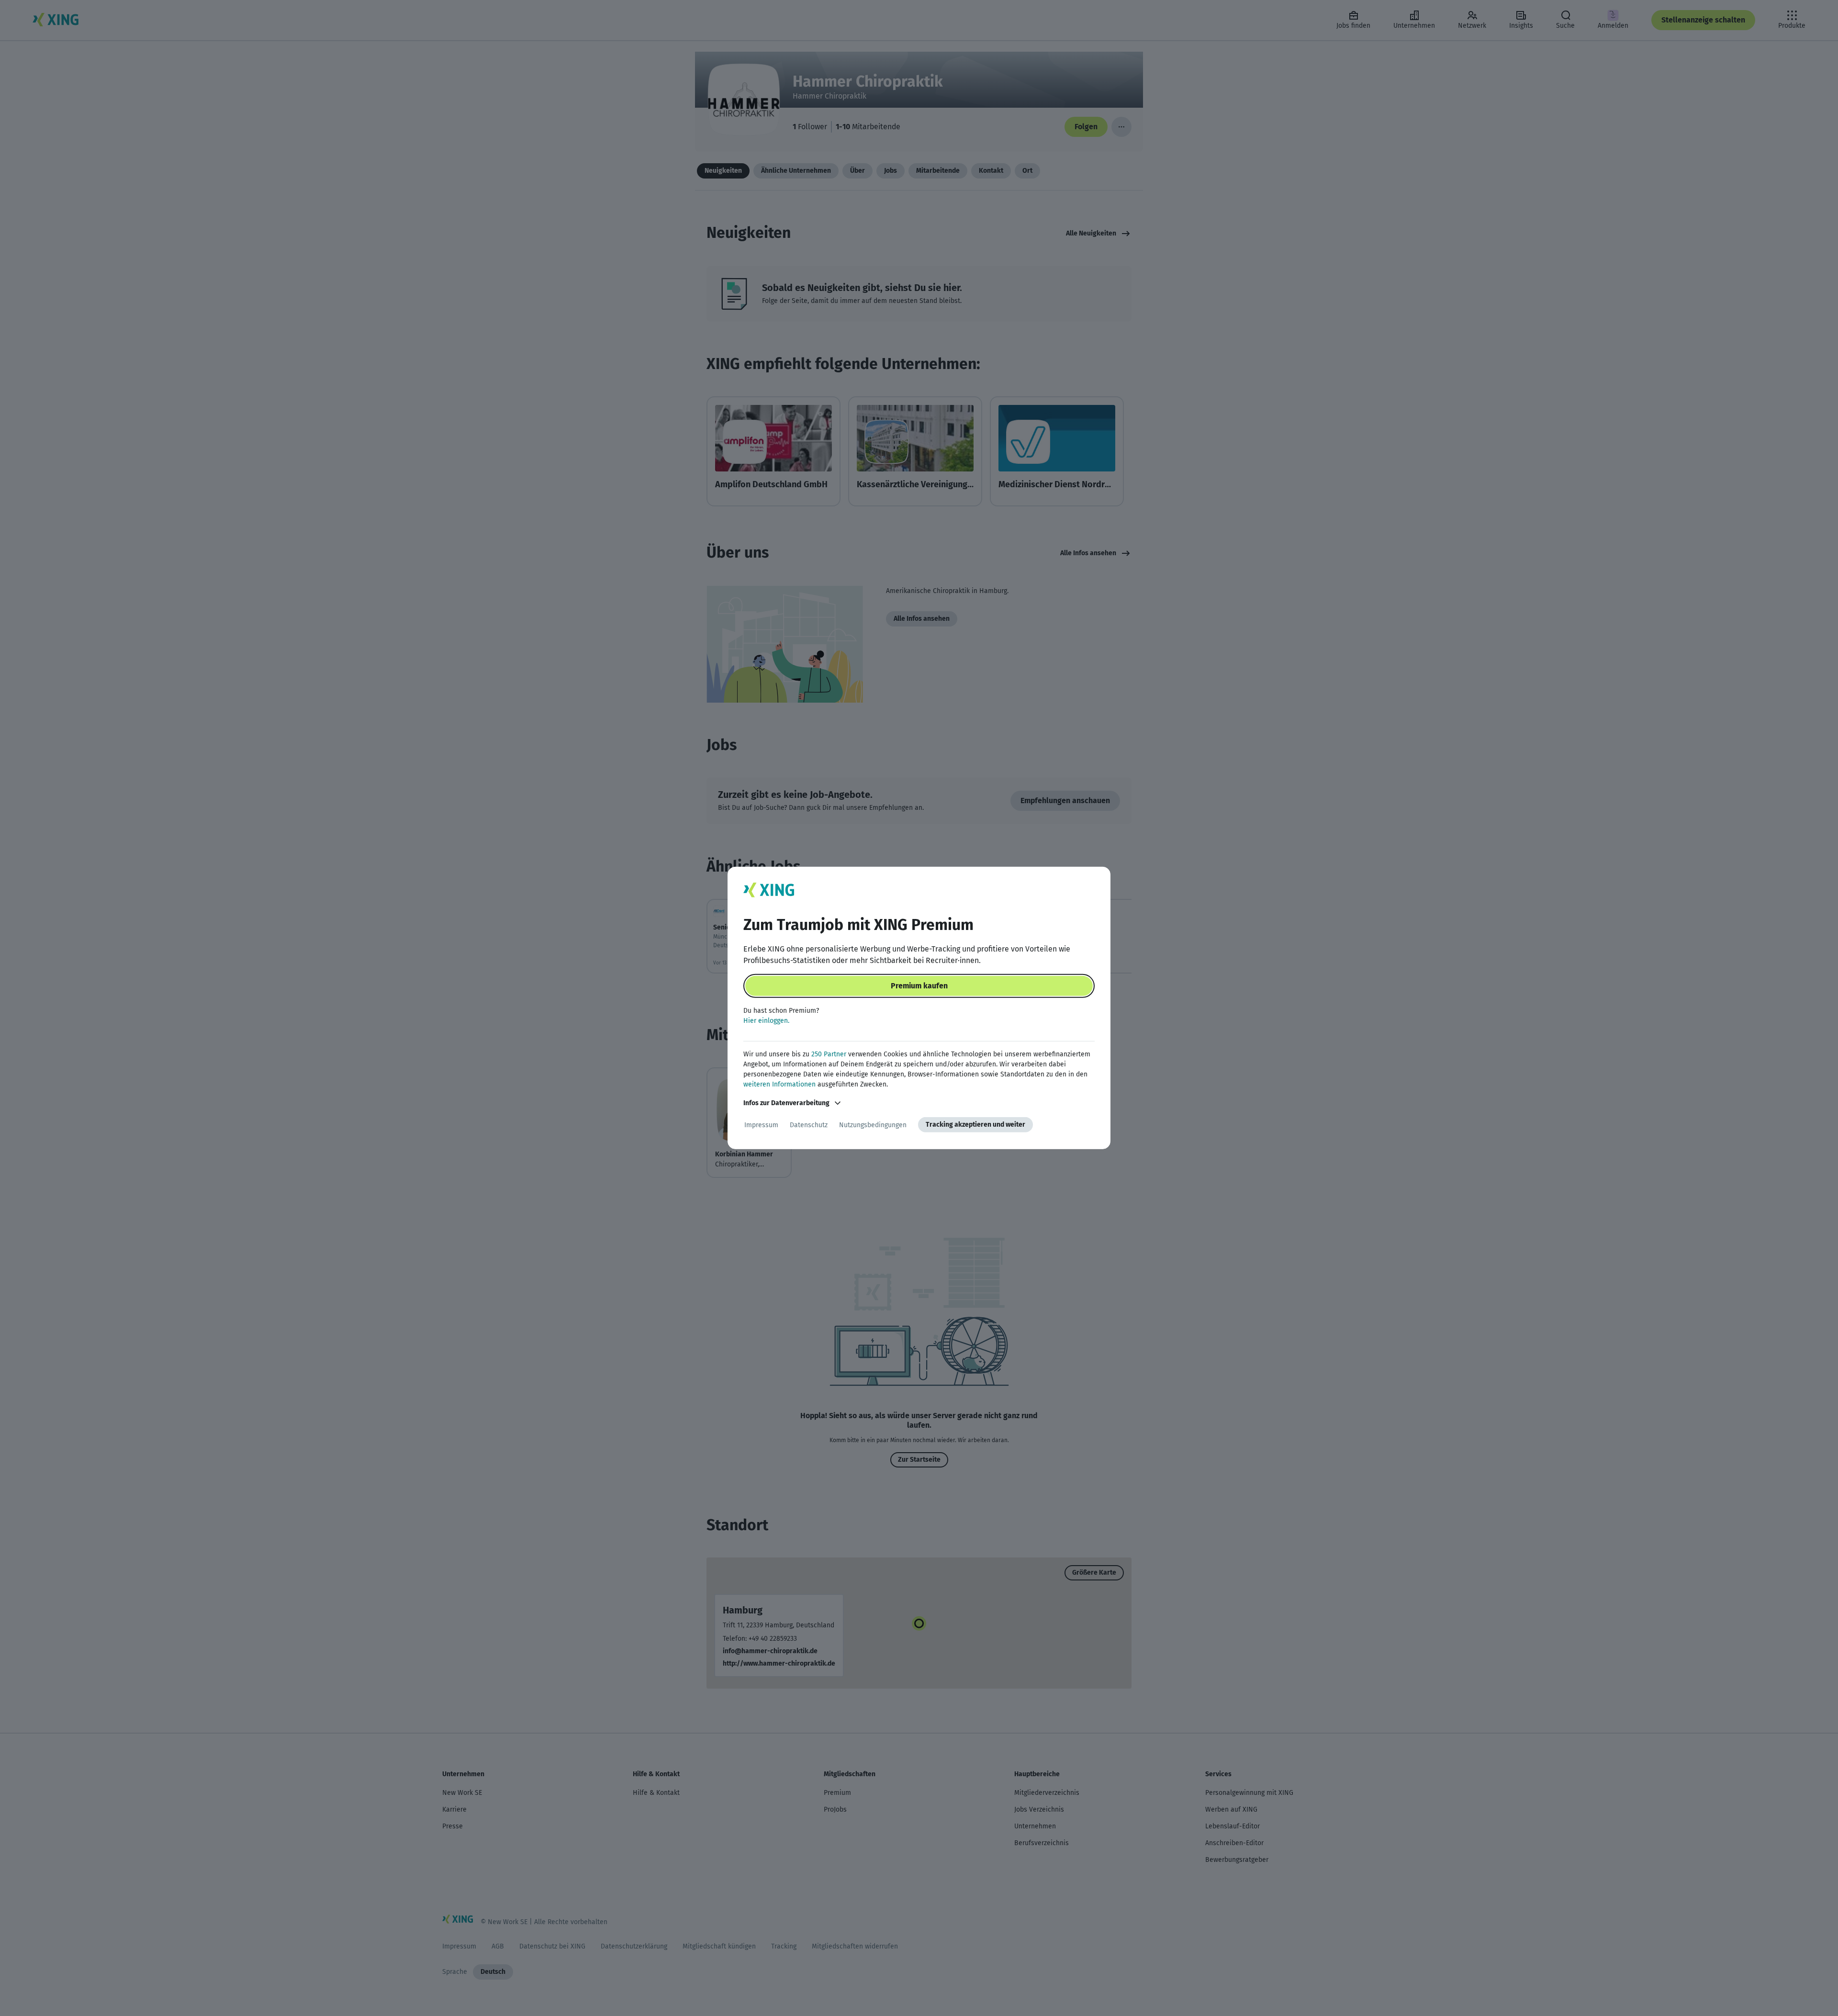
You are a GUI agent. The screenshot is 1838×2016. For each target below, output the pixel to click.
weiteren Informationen (779, 1084)
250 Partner (829, 1054)
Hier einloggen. (766, 1021)
